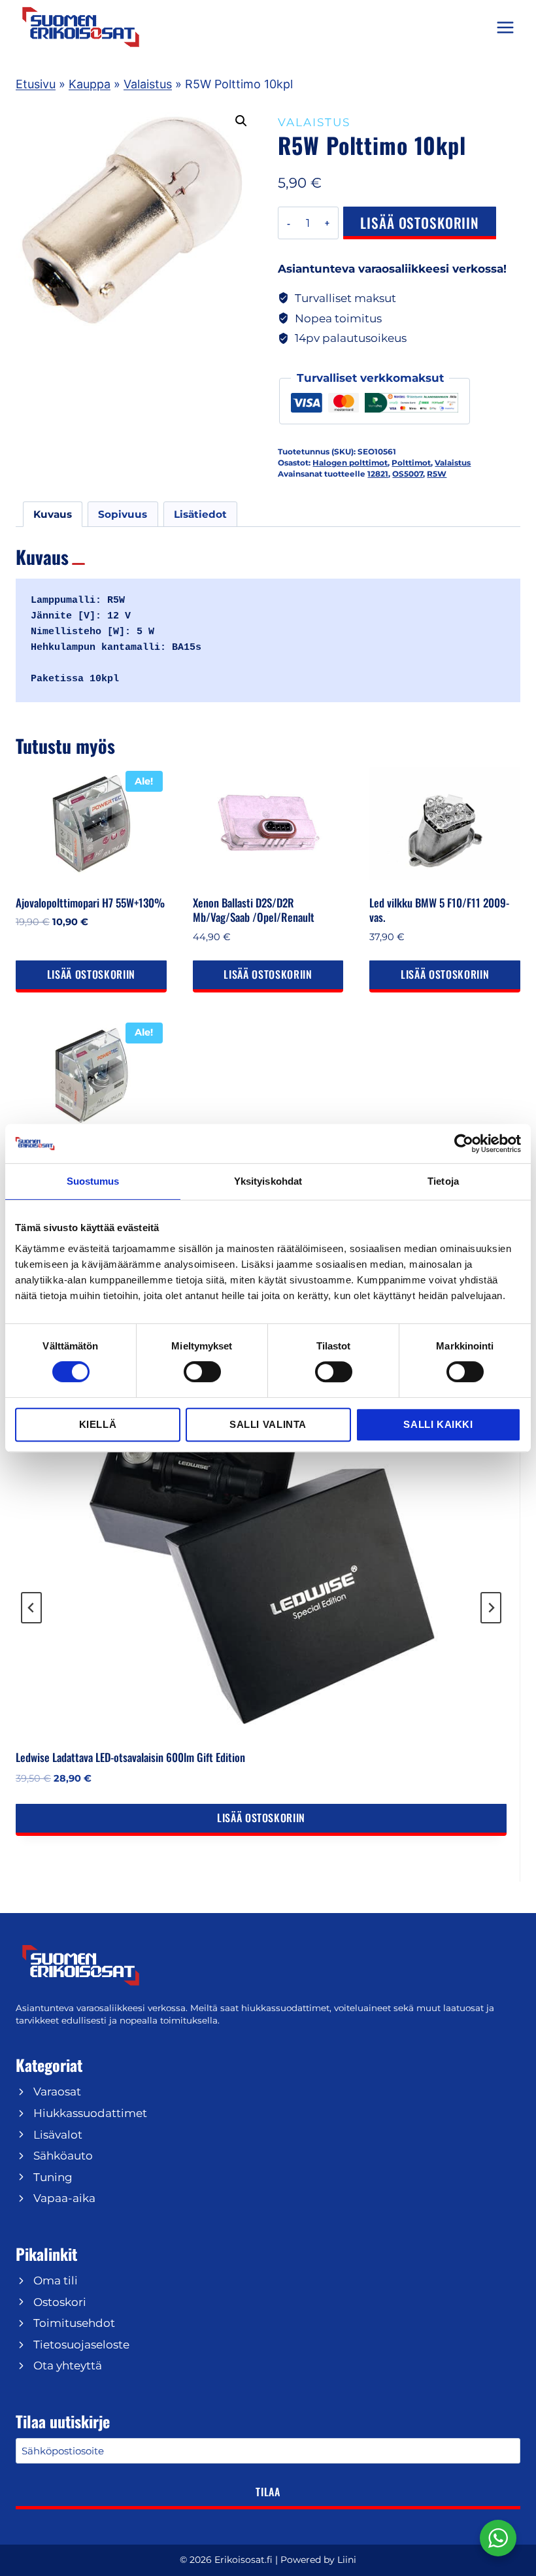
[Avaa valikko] (505, 27)
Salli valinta (268, 1424)
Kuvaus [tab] (53, 514)
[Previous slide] (31, 1608)
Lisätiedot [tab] (200, 514)
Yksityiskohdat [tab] (268, 1181)
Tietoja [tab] (443, 1181)
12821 (378, 474)
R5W (437, 474)
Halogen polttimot (350, 463)
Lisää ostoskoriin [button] (91, 974)
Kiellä (98, 1424)
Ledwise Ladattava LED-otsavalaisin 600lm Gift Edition (130, 1757)
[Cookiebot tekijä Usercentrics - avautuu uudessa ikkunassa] (464, 1144)
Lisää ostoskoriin (420, 223)
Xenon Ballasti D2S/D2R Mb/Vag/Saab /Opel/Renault (254, 910)
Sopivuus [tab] (123, 514)
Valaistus (148, 84)
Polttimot (411, 463)
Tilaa (268, 2492)
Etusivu (36, 84)
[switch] (202, 1372)
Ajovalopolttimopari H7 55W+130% (90, 903)
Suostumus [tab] (93, 1181)
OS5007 (408, 474)
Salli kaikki (438, 1424)
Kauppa (90, 84)
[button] (241, 121)
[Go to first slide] (491, 1608)
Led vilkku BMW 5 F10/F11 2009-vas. (439, 910)
